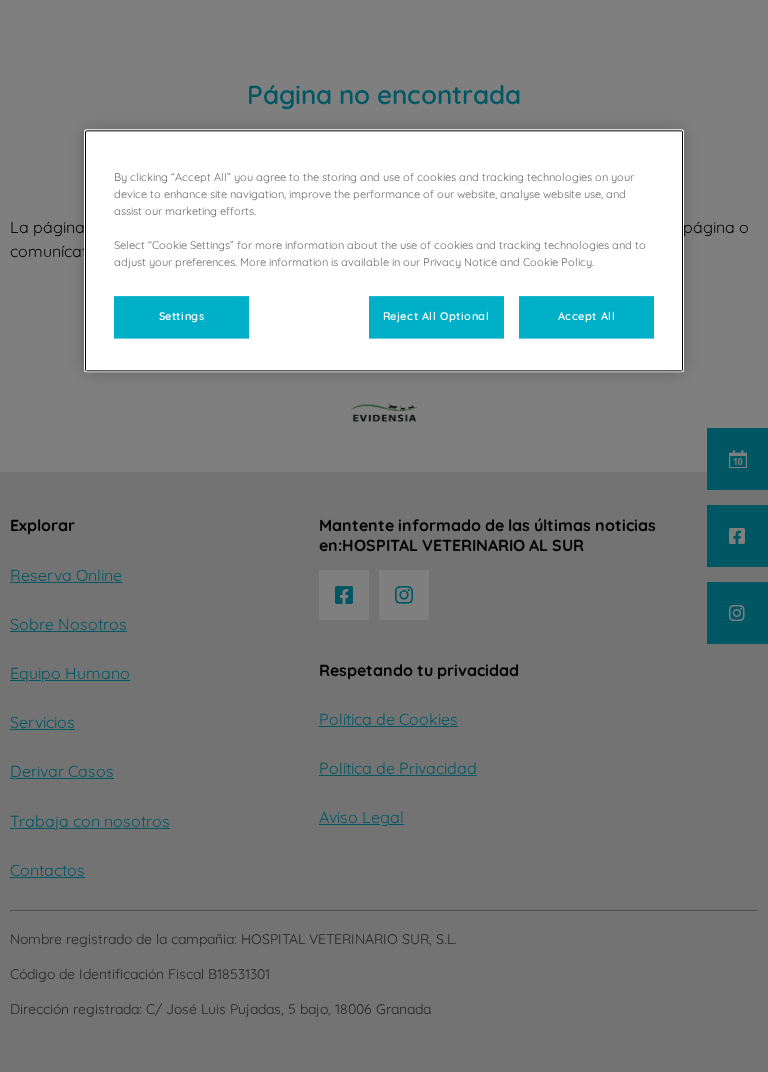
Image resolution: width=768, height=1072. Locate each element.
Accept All (587, 317)
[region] (384, 250)
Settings (182, 317)
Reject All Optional (436, 317)
